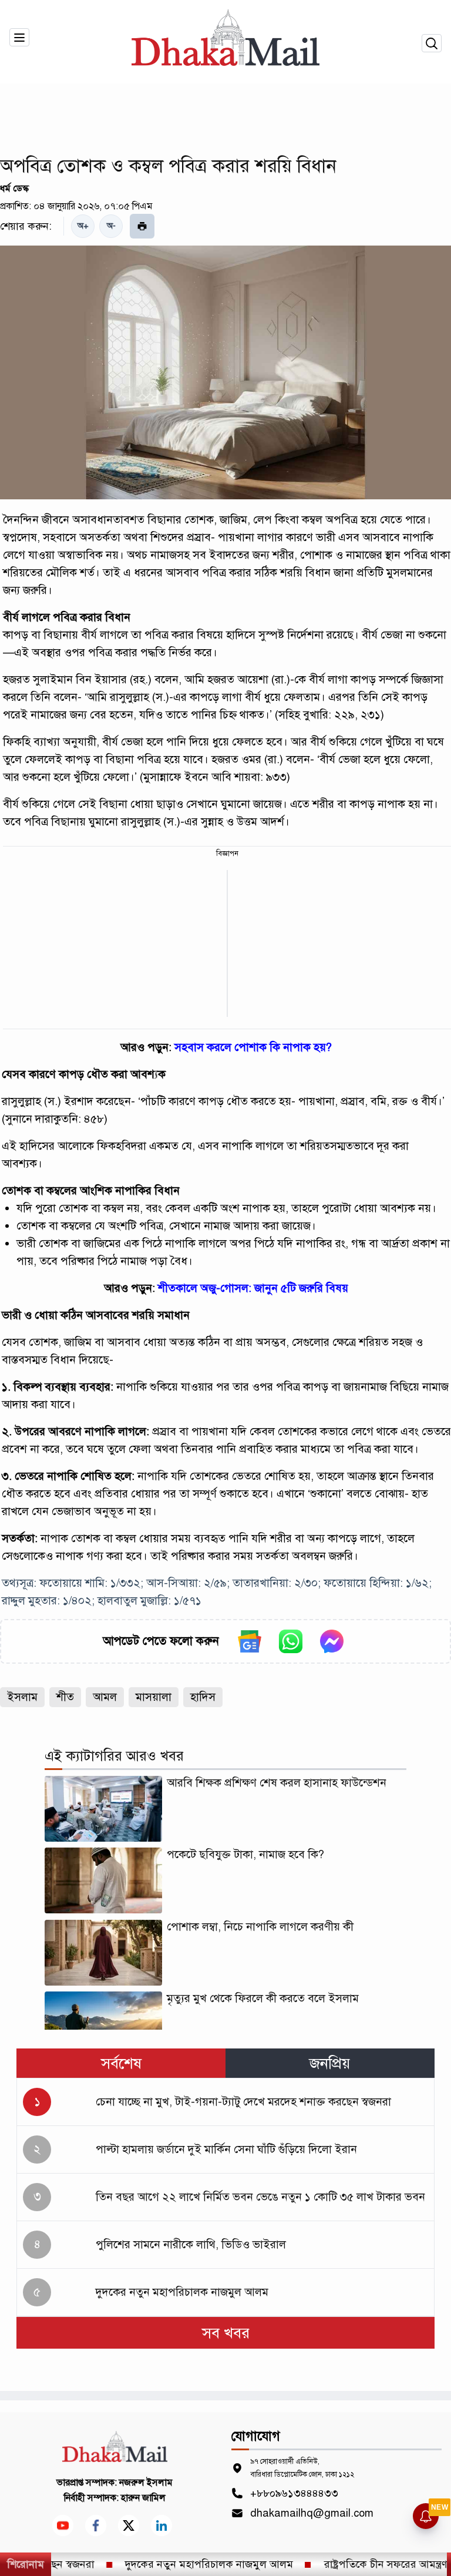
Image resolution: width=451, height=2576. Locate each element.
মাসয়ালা (154, 1697)
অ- (111, 226)
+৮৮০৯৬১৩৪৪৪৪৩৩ (294, 2493)
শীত (65, 1697)
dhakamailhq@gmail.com (312, 2513)
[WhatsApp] (291, 1641)
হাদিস (203, 1697)
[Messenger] (332, 1641)
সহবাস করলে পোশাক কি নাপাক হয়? (253, 1047)
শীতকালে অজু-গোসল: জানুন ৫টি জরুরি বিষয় (253, 1288)
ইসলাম (22, 1697)
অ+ (83, 226)
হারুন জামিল (143, 2498)
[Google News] (250, 1641)
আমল (105, 1697)
